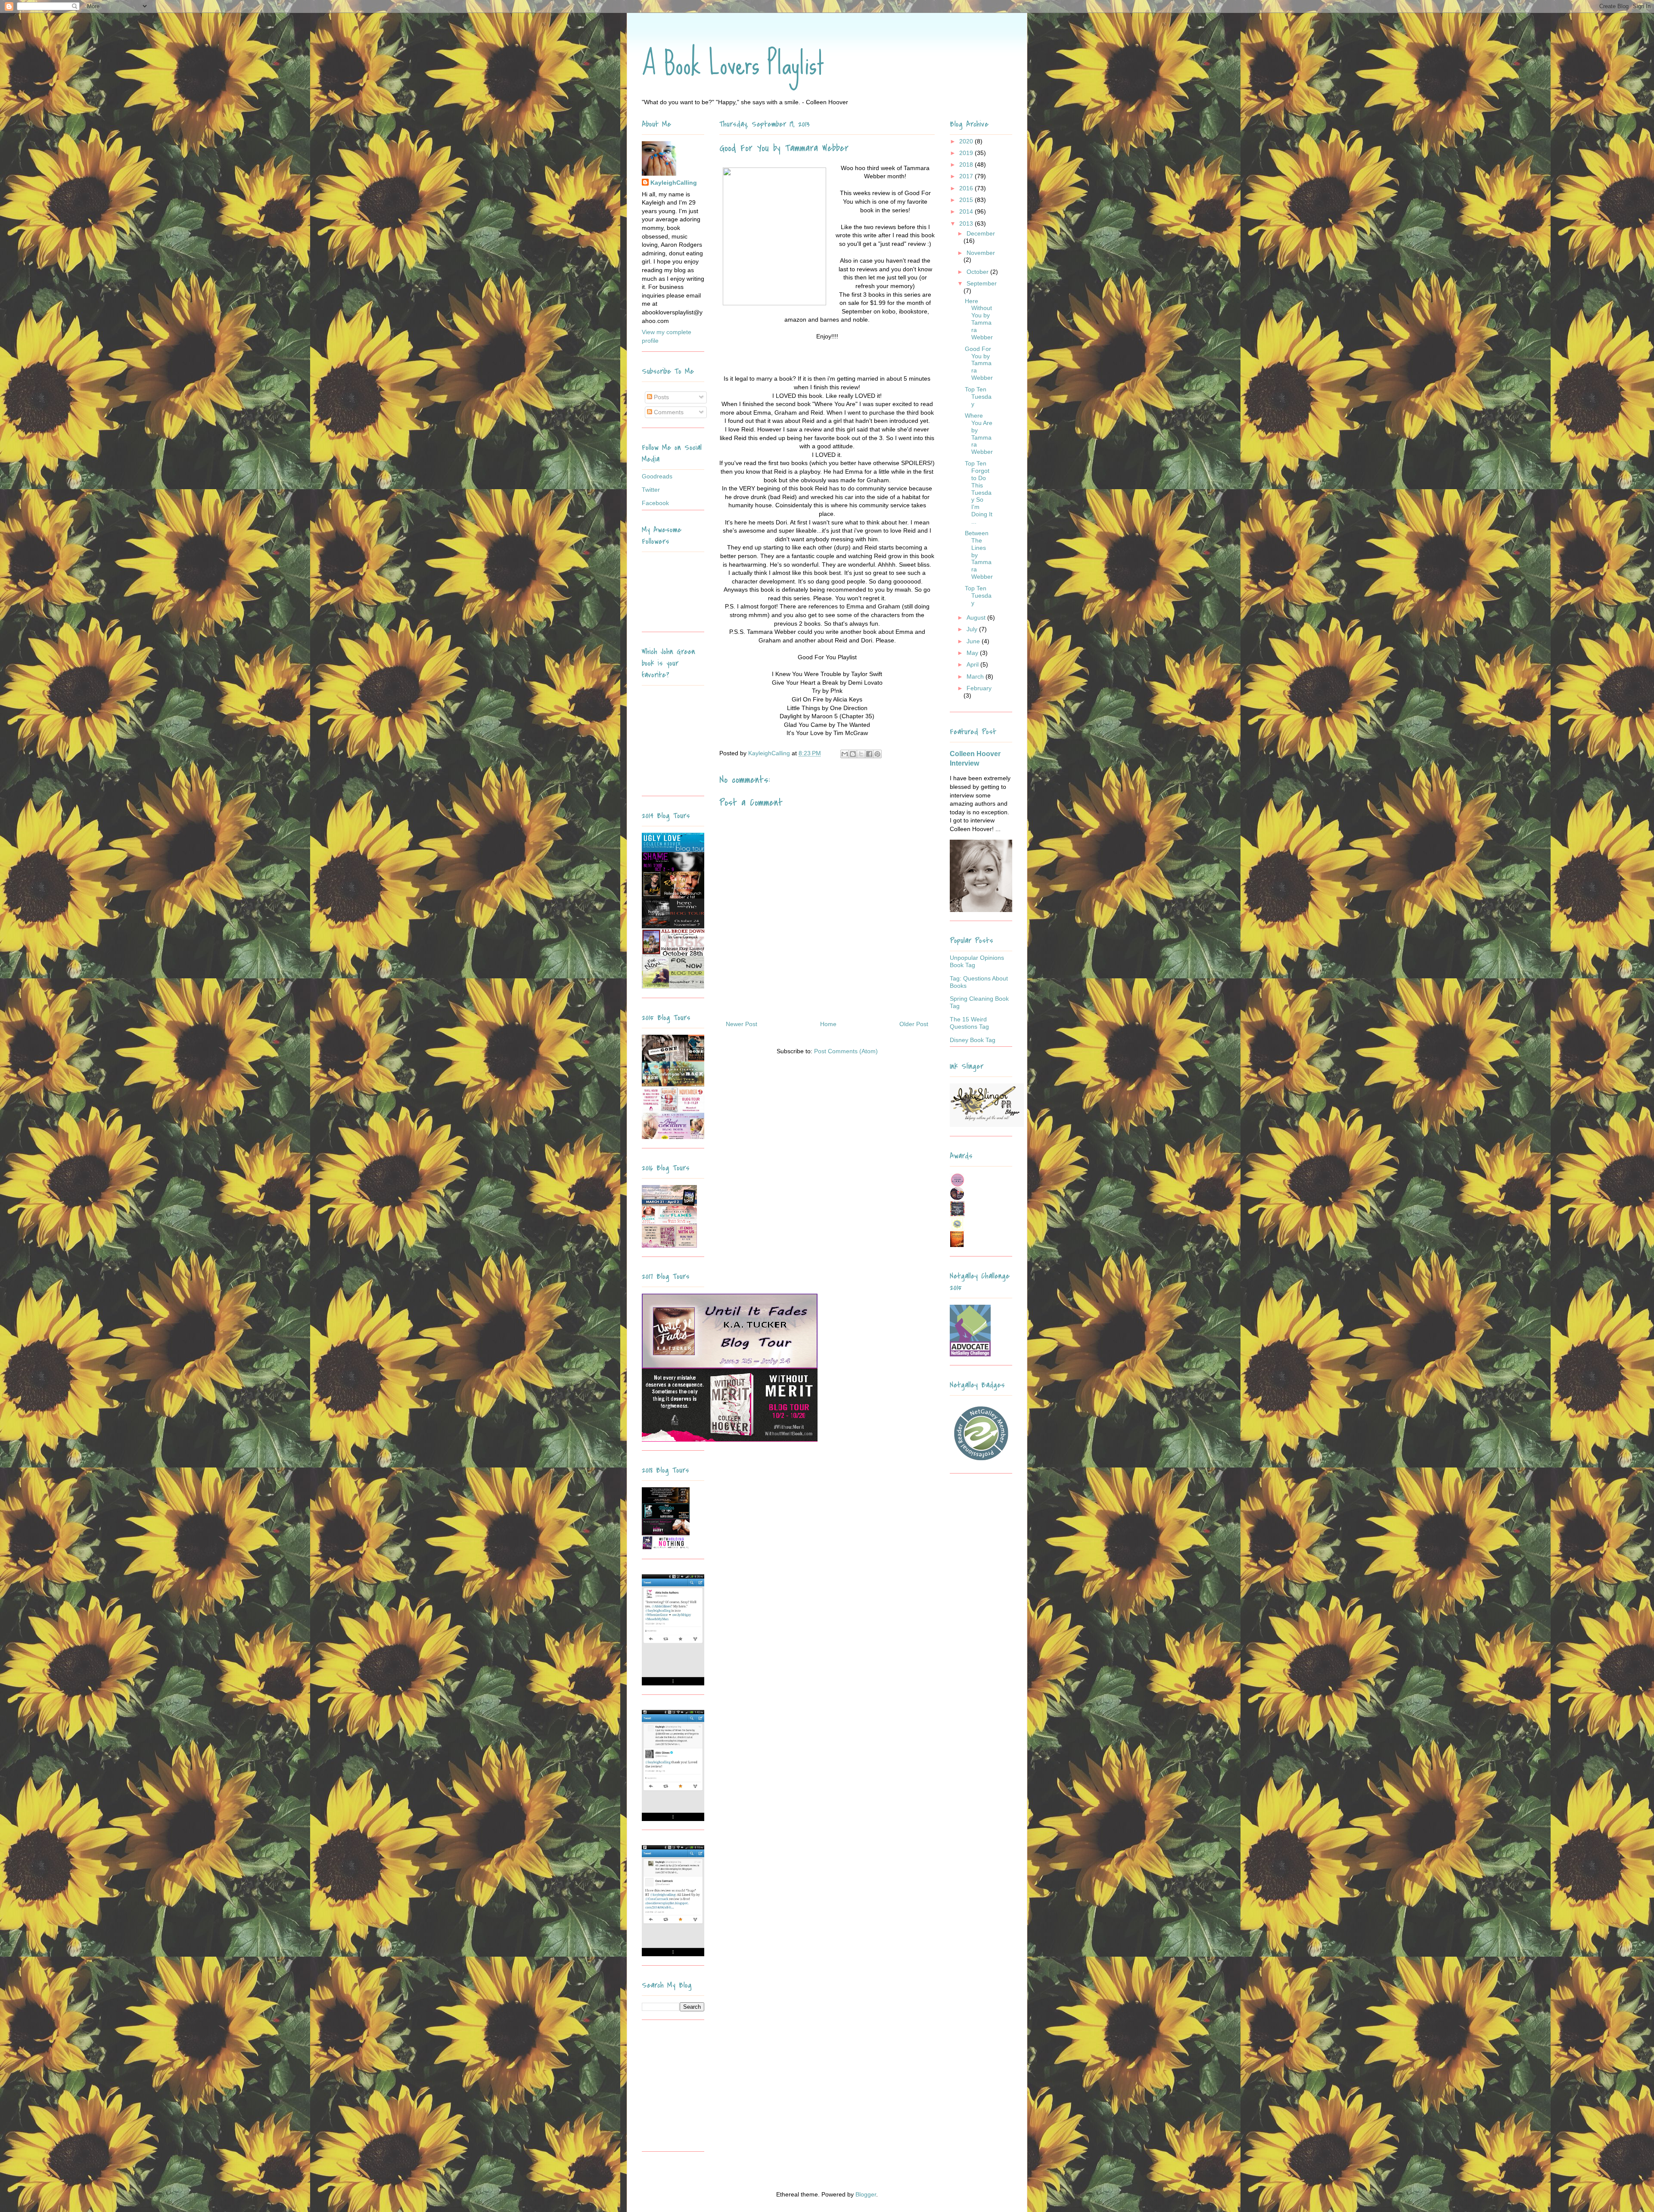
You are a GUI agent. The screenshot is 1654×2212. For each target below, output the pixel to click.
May (973, 653)
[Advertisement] (696, 2089)
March (976, 676)
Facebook (655, 503)
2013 (967, 223)
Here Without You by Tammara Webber (979, 319)
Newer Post (742, 1024)
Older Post (914, 1024)
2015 (967, 200)
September (982, 283)
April (973, 664)
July (973, 629)
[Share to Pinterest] (877, 754)
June (974, 641)
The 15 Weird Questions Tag (969, 1023)
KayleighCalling (674, 183)
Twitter (651, 490)
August (977, 617)
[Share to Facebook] (869, 754)
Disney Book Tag (973, 1040)
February (979, 688)
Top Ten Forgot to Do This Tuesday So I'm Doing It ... (979, 492)
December (981, 233)
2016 (967, 188)
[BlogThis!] (853, 754)
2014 (967, 211)
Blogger (866, 2194)
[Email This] (845, 754)
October (978, 272)
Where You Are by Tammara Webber (979, 434)
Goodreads (657, 476)
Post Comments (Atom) (846, 1051)
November (981, 253)
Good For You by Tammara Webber (979, 363)
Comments (668, 412)
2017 (967, 176)
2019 (967, 153)
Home (828, 1024)
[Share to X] (861, 754)
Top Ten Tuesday (978, 397)
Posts (661, 397)
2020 (967, 141)
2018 (967, 164)
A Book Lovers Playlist (733, 63)
